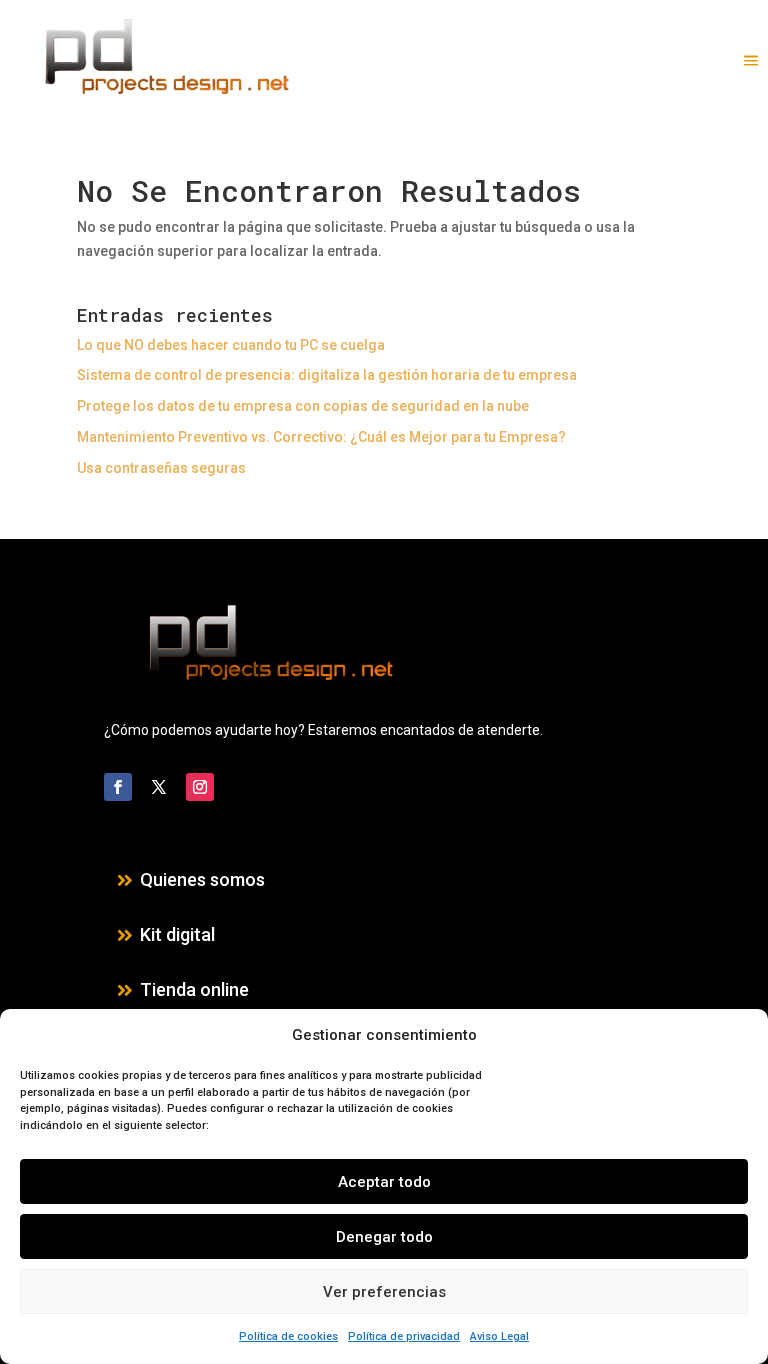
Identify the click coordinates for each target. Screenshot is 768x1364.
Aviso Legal (499, 1336)
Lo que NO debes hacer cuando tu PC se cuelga (231, 345)
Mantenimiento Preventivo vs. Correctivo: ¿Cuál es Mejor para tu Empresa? (321, 437)
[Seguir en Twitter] (159, 787)
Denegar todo (384, 1237)
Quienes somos (202, 879)
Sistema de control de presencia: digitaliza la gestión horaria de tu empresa (327, 375)
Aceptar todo (384, 1182)
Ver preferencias (384, 1292)
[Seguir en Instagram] (200, 787)
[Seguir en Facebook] (118, 787)
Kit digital (177, 934)
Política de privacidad (404, 1336)
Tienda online (194, 989)
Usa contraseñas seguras (161, 468)
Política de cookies (288, 1336)
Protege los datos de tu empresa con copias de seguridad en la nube (303, 406)
